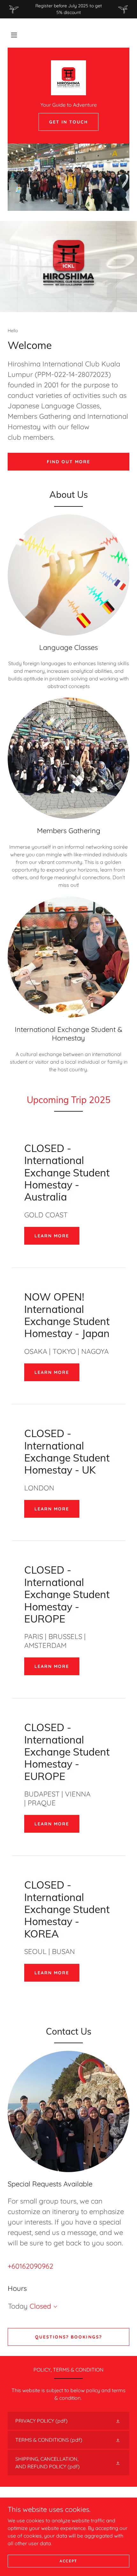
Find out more (68, 462)
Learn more (52, 1236)
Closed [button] (40, 2306)
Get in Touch (68, 122)
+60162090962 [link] (30, 2266)
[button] (14, 35)
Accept (68, 2561)
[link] (68, 78)
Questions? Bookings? (68, 2337)
